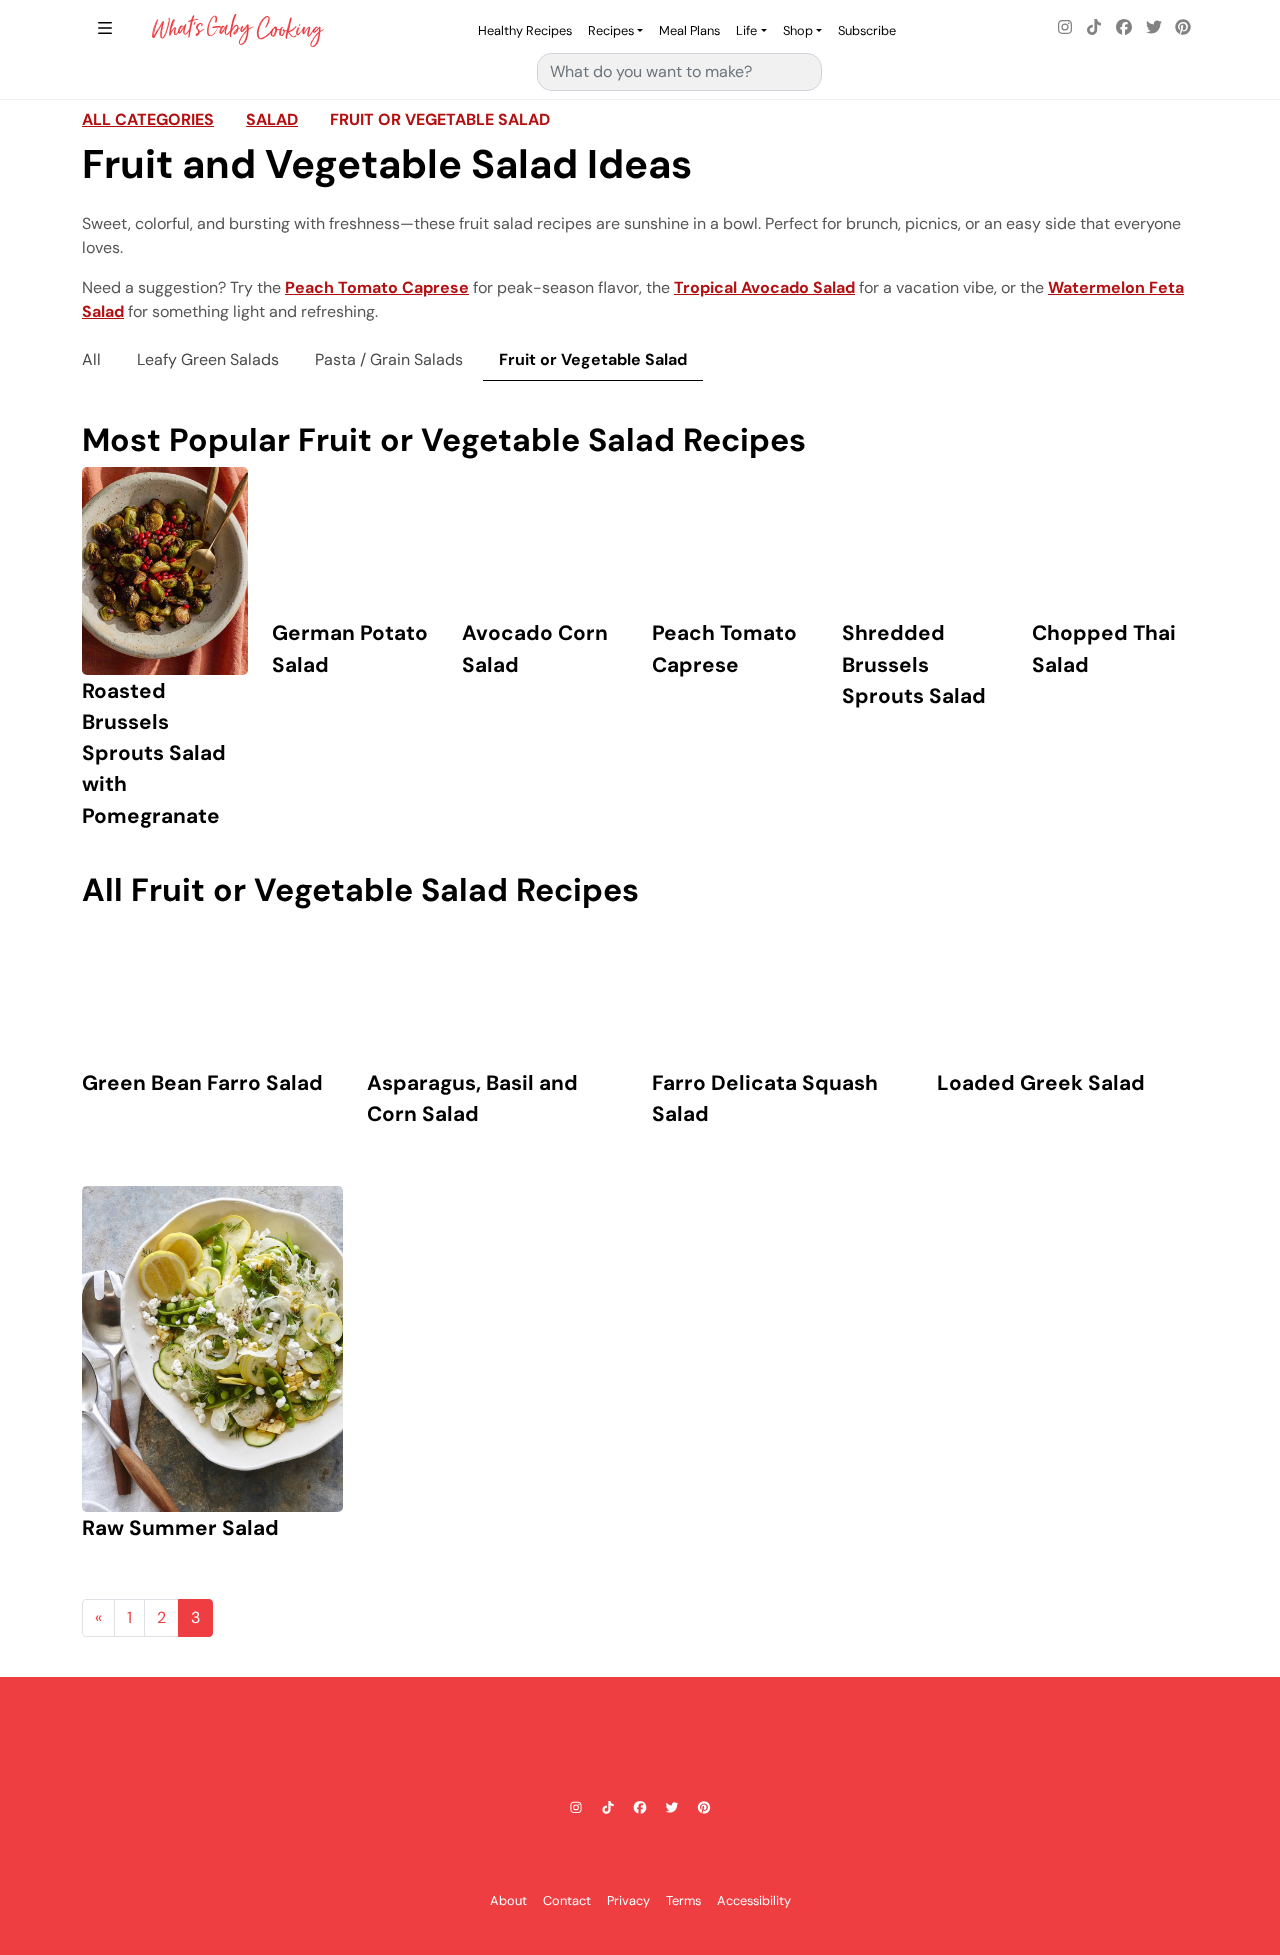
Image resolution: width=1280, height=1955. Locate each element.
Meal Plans (689, 30)
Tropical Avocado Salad (764, 287)
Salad (272, 119)
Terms (683, 1900)
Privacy (628, 1900)
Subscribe (867, 30)
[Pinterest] (1183, 28)
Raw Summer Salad (180, 1527)
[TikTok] (1095, 28)
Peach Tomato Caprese (377, 287)
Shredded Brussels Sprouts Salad (914, 663)
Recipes (611, 30)
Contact (567, 1900)
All (91, 359)
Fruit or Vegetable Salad (440, 119)
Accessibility (754, 1900)
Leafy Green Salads (208, 359)
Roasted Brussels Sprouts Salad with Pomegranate (154, 753)
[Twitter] (1154, 28)
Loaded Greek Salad (1041, 1082)
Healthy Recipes (525, 30)
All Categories (148, 119)
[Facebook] (1124, 28)
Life (746, 30)
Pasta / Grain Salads (389, 359)
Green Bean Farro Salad (202, 1082)
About (508, 1900)
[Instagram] (1065, 28)
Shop (798, 30)
